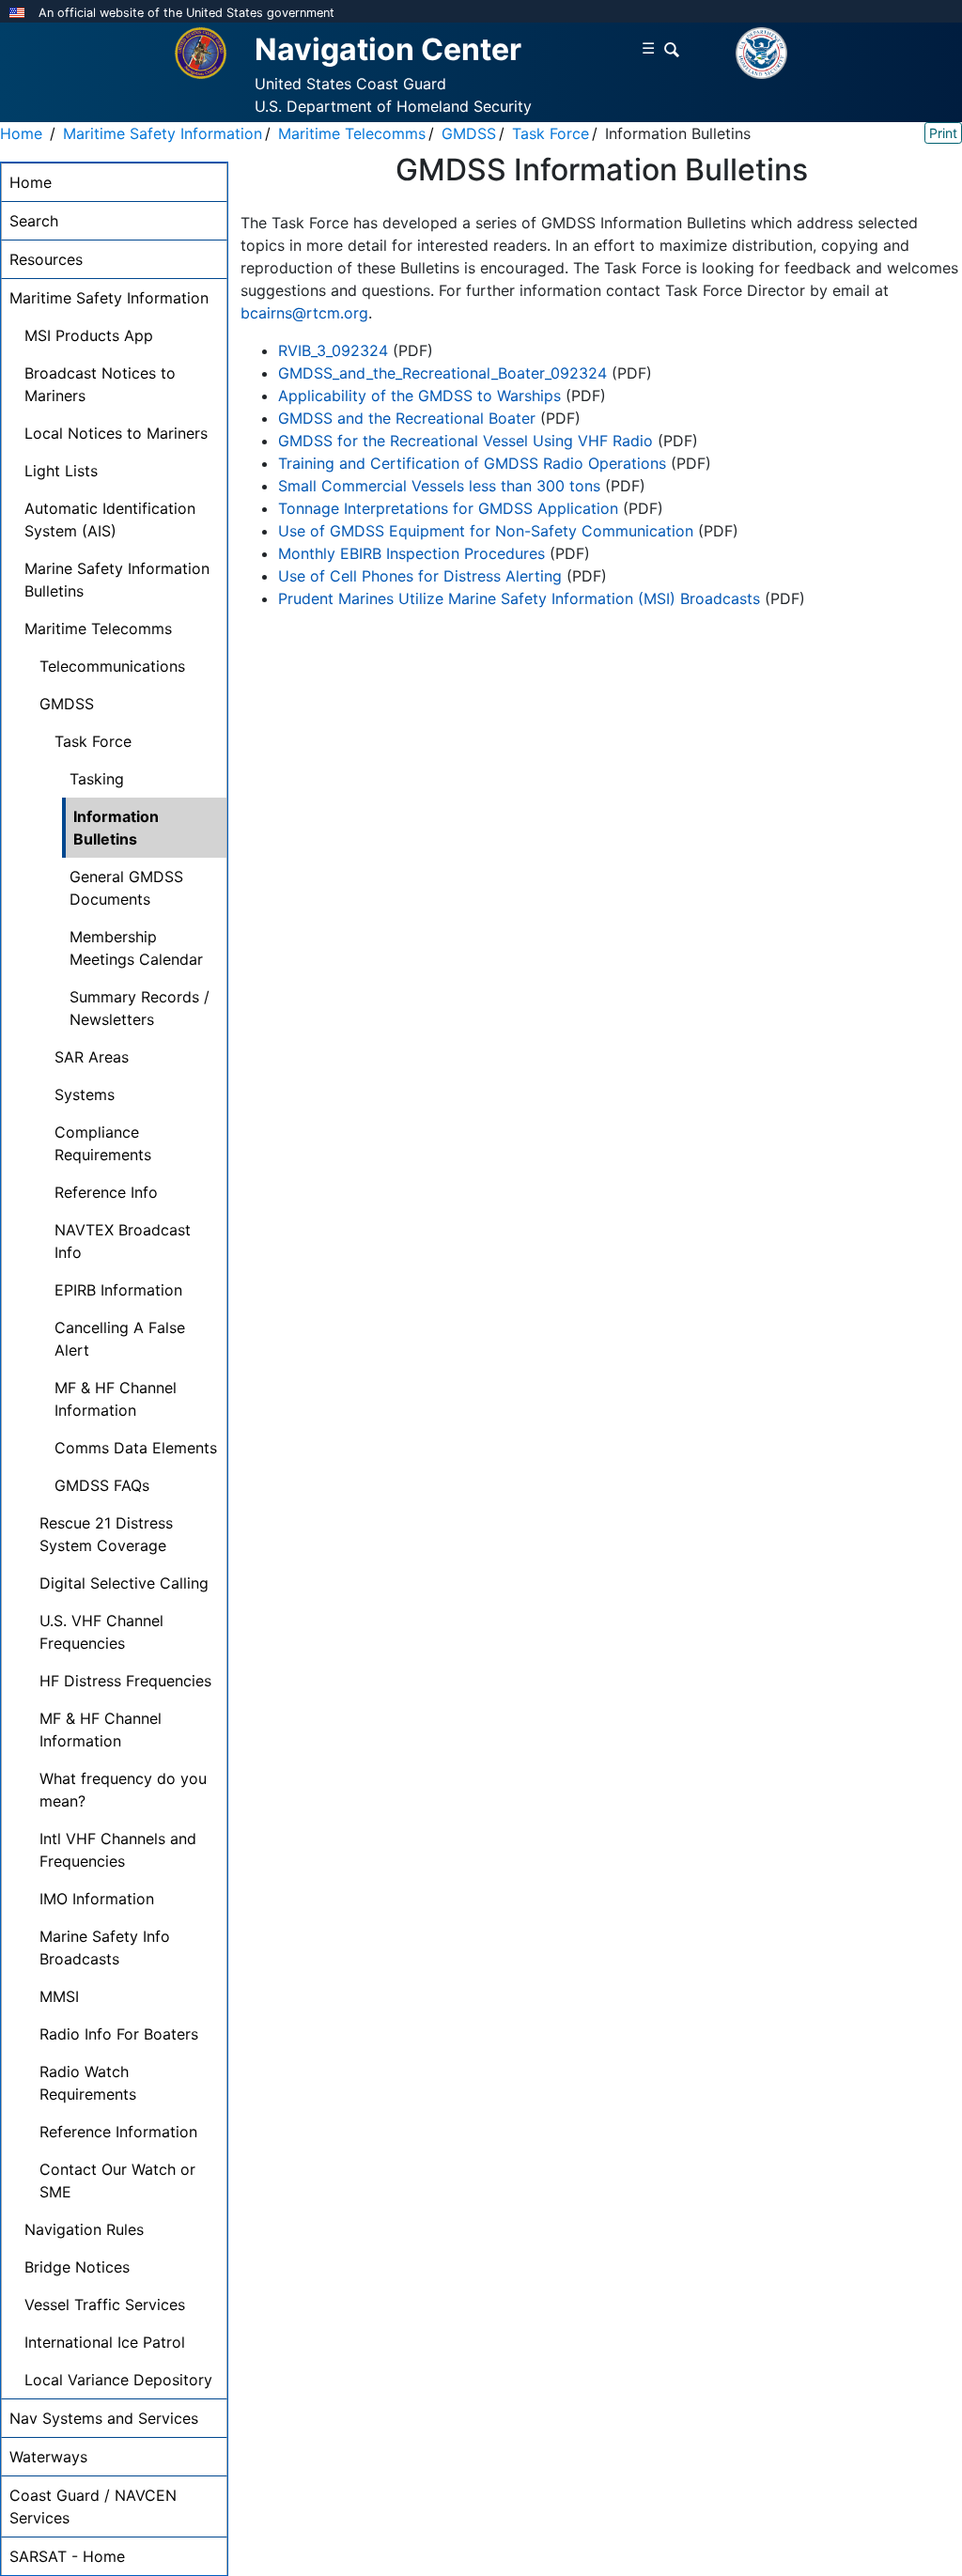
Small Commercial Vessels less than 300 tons (439, 486)
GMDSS (469, 133)
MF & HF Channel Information (116, 1399)
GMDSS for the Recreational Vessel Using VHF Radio (465, 441)
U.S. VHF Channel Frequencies (101, 1632)
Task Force (551, 133)
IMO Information (97, 1899)
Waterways (48, 2457)
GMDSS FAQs (102, 1485)
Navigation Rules (84, 2229)
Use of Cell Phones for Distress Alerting (422, 576)
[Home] (201, 52)
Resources (46, 259)
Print (943, 133)
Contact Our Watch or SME (117, 2180)
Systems (85, 1094)
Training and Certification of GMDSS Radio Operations (474, 463)
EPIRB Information (118, 1290)
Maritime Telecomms (352, 133)
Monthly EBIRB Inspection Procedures (414, 553)
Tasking (97, 779)
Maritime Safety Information (163, 133)
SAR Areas (92, 1057)
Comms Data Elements (136, 1448)
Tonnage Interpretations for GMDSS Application (448, 508)
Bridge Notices (77, 2267)
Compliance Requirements (103, 1143)
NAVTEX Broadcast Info (123, 1241)
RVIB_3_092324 (333, 350)
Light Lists (61, 471)
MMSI (59, 1996)
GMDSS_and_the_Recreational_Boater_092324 (442, 373)
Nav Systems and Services (104, 2418)
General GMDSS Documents (126, 888)
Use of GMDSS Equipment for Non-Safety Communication (486, 531)
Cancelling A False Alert (120, 1339)
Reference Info (106, 1192)
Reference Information (118, 2132)
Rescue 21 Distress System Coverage (106, 1534)
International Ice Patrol (105, 2342)
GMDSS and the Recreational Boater (407, 418)
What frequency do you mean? (123, 1790)
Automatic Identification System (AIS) (110, 520)
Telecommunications (112, 666)
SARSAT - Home (67, 2556)
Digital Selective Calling (124, 1583)
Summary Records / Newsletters (140, 1008)
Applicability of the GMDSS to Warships (419, 396)
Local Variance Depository (118, 2380)
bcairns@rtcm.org (304, 313)
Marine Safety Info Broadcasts (105, 1948)
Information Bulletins (116, 828)
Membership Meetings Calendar (136, 948)
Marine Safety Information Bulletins (117, 580)
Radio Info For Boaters (119, 2034)
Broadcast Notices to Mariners (100, 384)
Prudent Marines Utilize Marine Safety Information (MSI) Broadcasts (521, 598)
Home (21, 133)
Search (34, 221)
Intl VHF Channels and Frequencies (118, 1850)
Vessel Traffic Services (105, 2304)
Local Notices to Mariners (116, 433)
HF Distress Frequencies (125, 1681)
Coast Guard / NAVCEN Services (93, 2506)
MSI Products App (89, 335)
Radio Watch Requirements (88, 2083)
